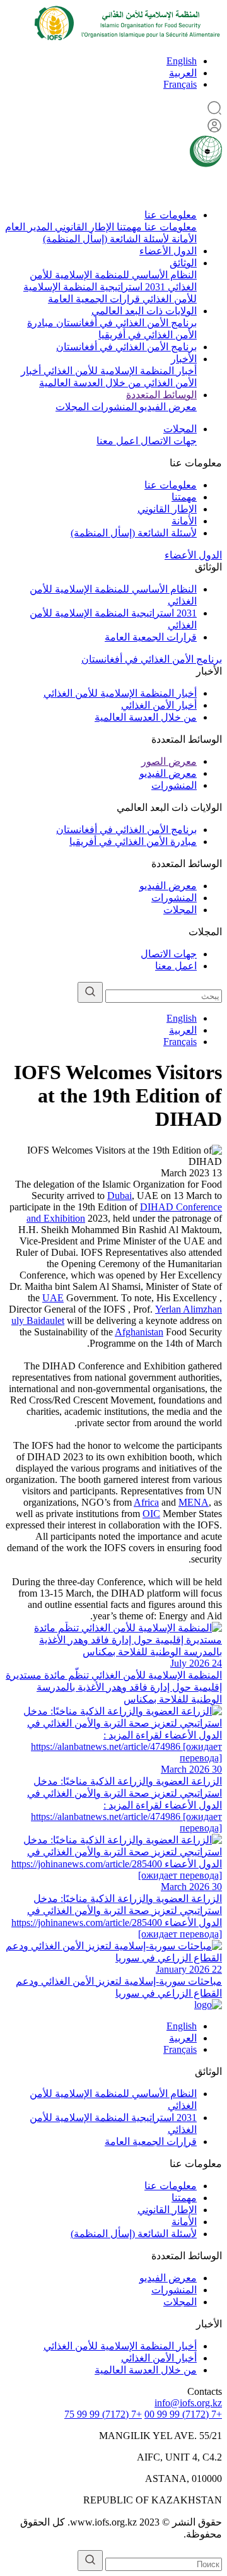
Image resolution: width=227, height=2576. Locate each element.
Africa (146, 1502)
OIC (151, 1514)
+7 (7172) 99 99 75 (103, 2414)
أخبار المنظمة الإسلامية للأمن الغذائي (119, 371)
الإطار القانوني (83, 227)
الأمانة (183, 239)
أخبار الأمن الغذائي (159, 705)
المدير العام (29, 227)
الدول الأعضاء (168, 251)
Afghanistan (139, 1332)
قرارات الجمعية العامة (94, 299)
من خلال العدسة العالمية (90, 383)
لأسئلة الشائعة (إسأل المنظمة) (106, 239)
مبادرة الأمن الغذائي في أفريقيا (133, 842)
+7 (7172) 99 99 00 (183, 2414)
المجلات (72, 407)
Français (180, 84)
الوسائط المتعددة (161, 395)
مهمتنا (128, 227)
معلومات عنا (171, 215)
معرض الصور (169, 761)
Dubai (119, 1196)
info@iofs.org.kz (188, 2403)
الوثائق (183, 263)
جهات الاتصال (167, 441)
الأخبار (184, 359)
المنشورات (113, 407)
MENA (194, 1502)
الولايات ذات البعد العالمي (144, 311)
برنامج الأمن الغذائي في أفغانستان (125, 323)
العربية (183, 73)
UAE (53, 1298)
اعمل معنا (117, 441)
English (182, 61)
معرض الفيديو (167, 407)
